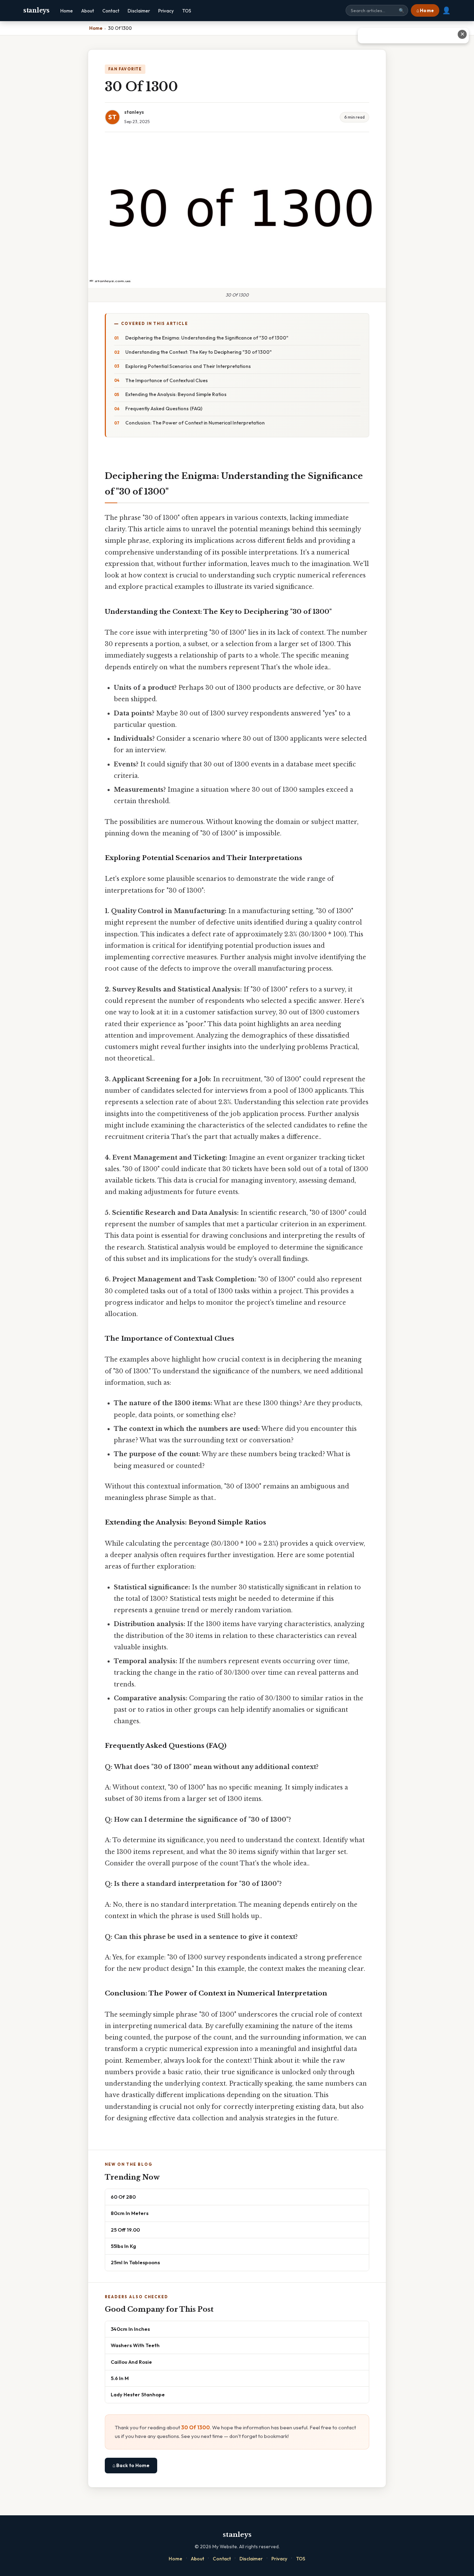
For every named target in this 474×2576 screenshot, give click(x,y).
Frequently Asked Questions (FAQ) (164, 409)
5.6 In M (120, 2378)
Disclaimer (139, 11)
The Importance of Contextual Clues (167, 380)
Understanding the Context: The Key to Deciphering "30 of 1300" (198, 352)
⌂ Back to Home (131, 2465)
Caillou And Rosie (131, 2362)
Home (67, 11)
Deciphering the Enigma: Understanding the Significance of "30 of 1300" (207, 338)
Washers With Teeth (135, 2345)
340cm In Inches (130, 2329)
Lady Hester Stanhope (138, 2394)
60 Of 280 (123, 2197)
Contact (111, 11)
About (88, 11)
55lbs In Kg (123, 2246)
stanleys (36, 10)
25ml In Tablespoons (135, 2262)
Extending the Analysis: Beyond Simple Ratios (176, 394)
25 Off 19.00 (125, 2230)
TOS (187, 11)
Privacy (166, 11)
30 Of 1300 (196, 2427)
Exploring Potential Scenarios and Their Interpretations (188, 366)
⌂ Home (425, 10)
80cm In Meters (130, 2213)
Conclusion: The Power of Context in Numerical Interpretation (195, 423)
